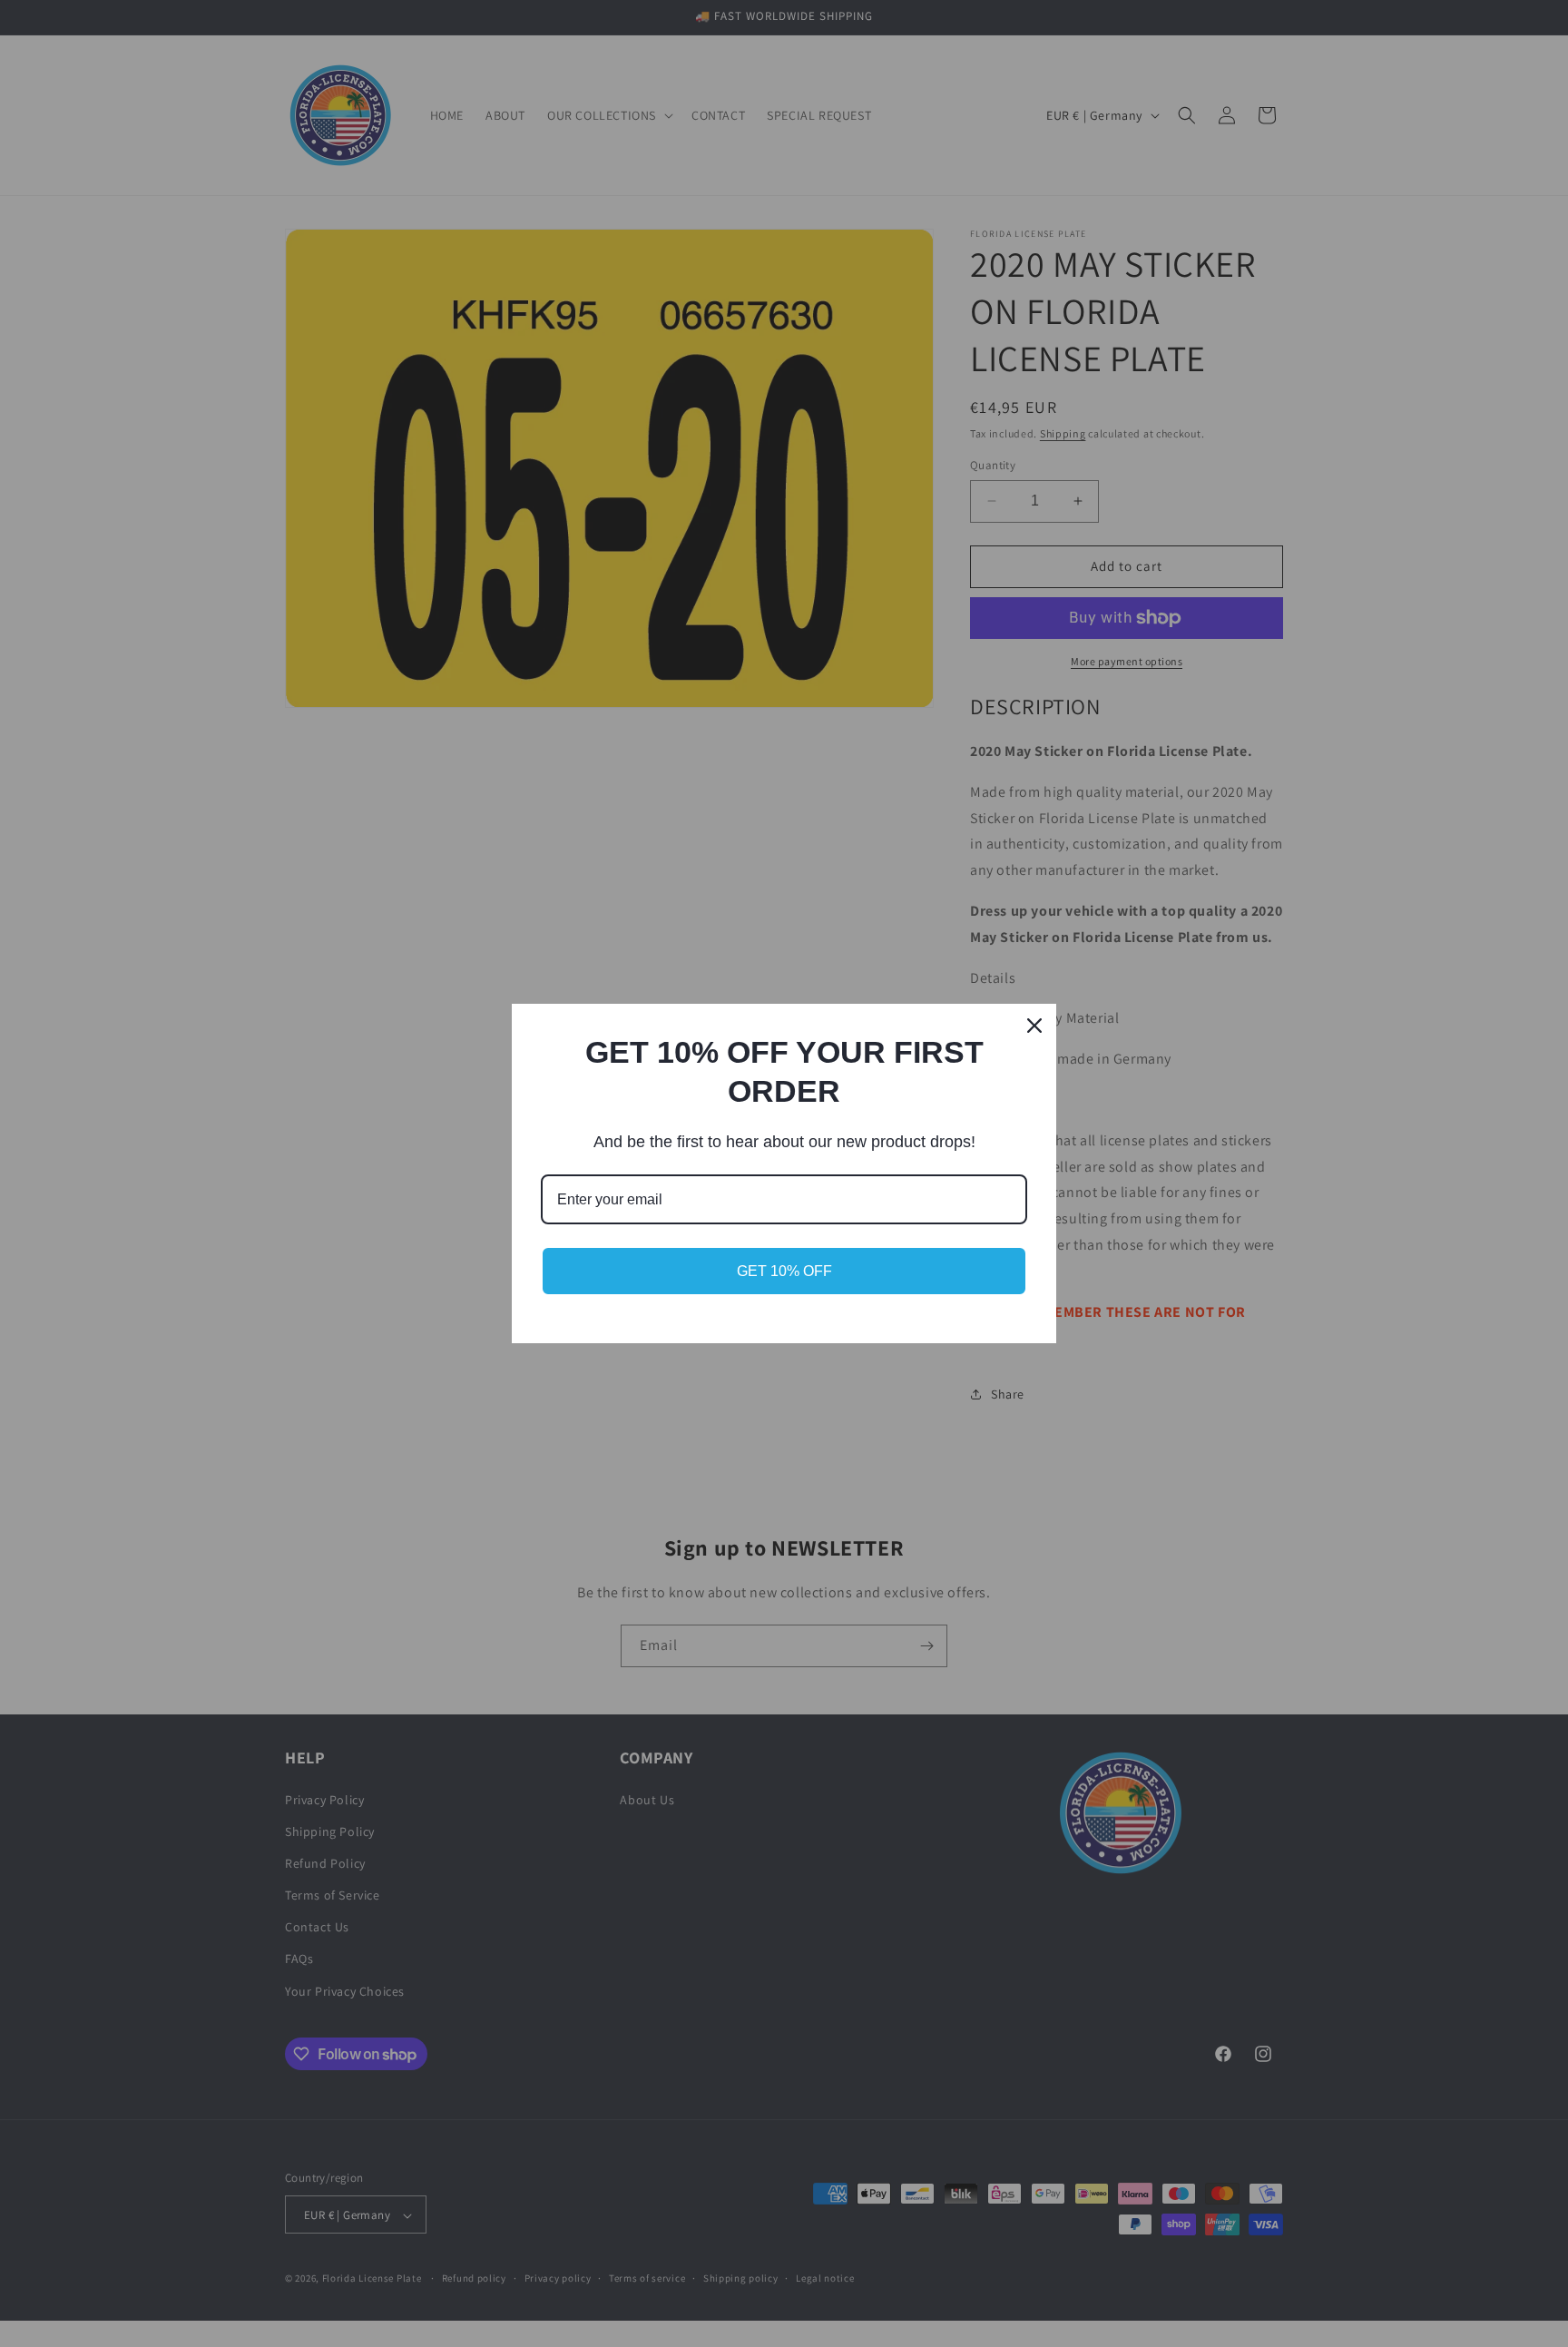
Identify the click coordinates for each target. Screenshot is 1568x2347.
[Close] (1034, 1026)
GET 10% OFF (784, 1271)
